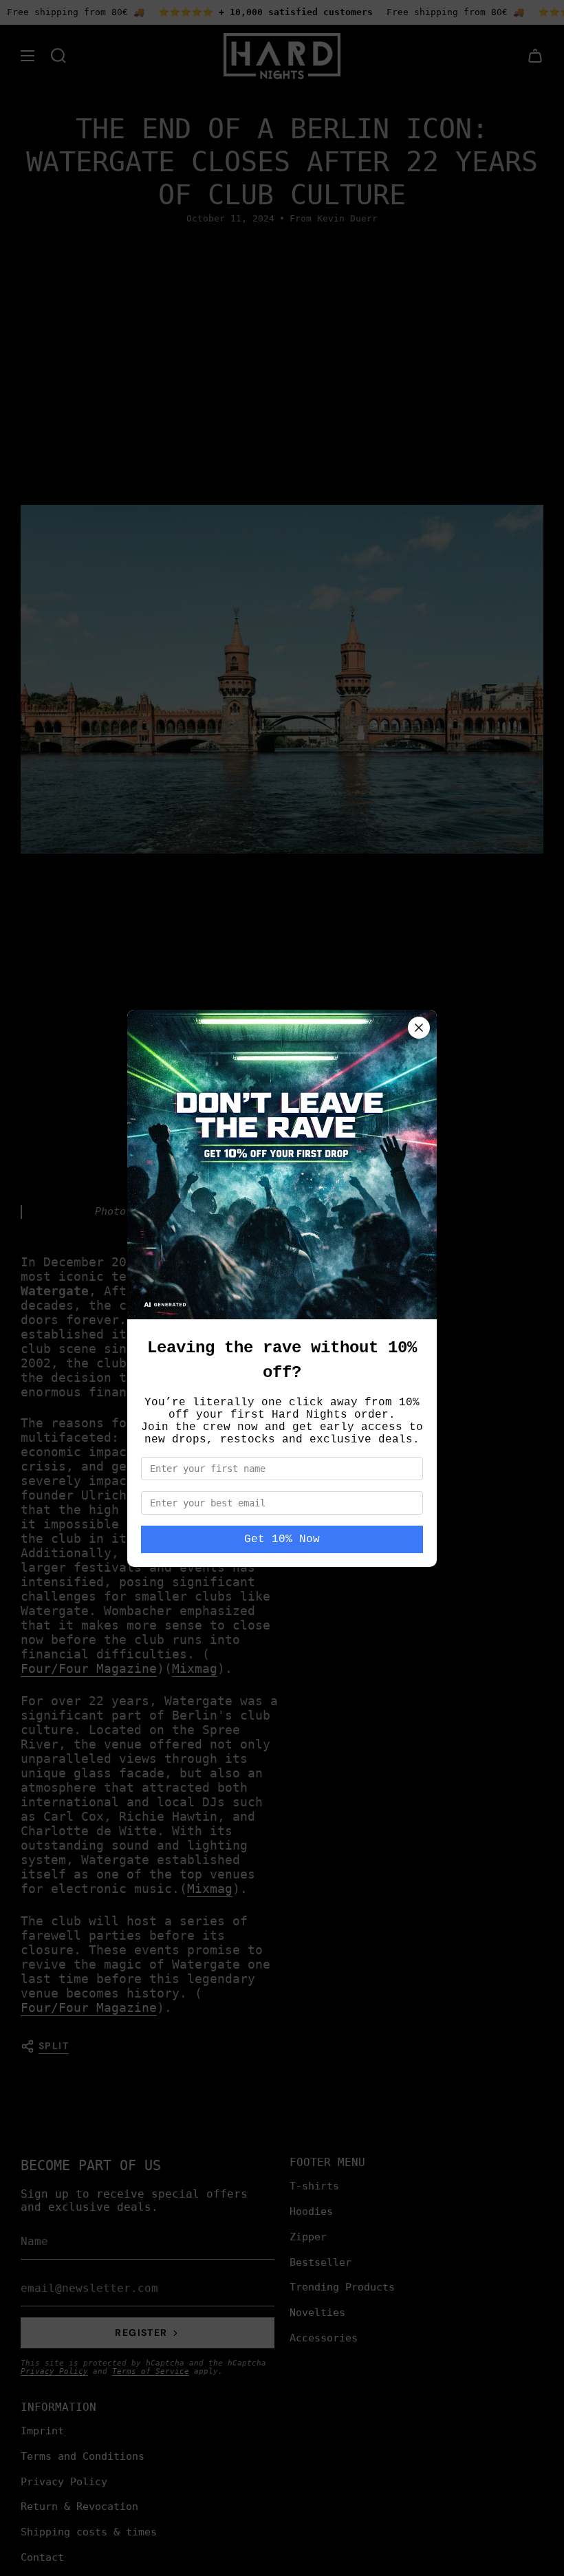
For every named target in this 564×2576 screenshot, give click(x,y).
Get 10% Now (282, 1539)
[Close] (419, 1028)
